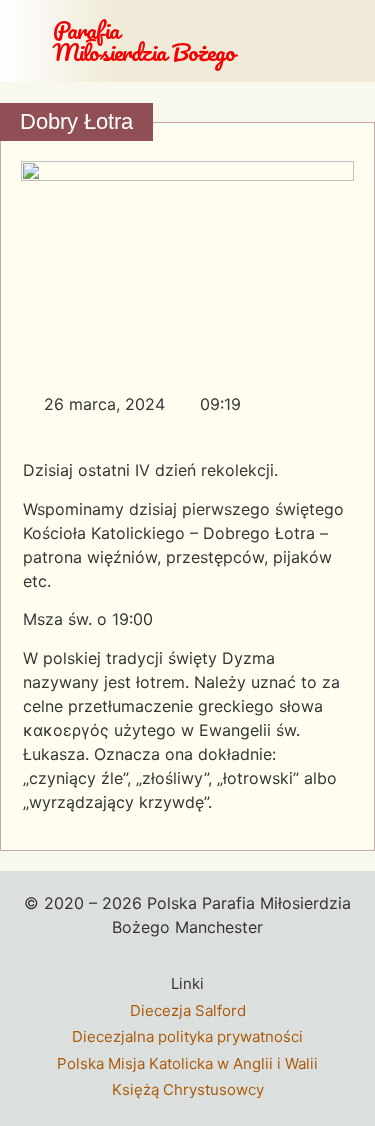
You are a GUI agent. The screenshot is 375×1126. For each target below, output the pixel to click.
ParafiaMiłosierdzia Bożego (144, 40)
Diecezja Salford (188, 1010)
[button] (351, 41)
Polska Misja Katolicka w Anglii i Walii (187, 1063)
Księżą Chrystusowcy (188, 1089)
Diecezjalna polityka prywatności (187, 1036)
